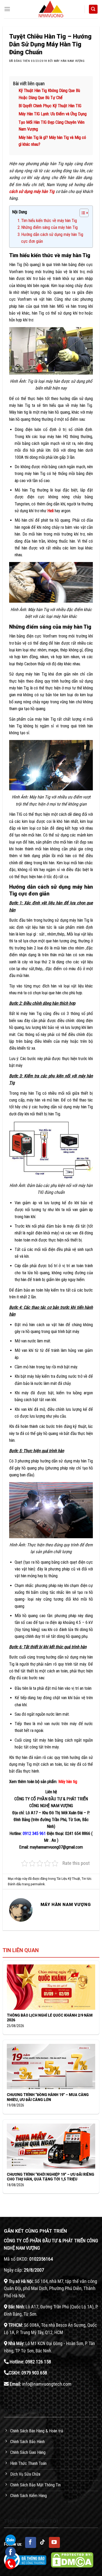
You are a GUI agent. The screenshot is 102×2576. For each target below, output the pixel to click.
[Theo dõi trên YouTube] (54, 2542)
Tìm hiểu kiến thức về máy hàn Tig (49, 221)
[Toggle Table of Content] (81, 213)
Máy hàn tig (68, 1782)
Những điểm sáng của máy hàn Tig (49, 227)
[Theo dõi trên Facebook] (31, 2542)
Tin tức (86, 1879)
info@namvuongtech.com (47, 2384)
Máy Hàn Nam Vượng (69, 61)
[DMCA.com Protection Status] (72, 2560)
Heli (50, 511)
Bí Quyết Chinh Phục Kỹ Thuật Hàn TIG (50, 106)
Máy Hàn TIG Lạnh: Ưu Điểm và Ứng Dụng (53, 114)
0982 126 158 (38, 2362)
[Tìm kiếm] (93, 9)
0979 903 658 (34, 2373)
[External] (25, 2560)
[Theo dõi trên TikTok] (43, 2542)
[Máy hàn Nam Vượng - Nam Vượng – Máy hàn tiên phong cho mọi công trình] (51, 9)
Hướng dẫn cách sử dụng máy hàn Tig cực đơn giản (52, 238)
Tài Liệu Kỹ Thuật (68, 1879)
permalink (38, 1884)
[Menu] (7, 9)
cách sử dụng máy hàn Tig (32, 191)
